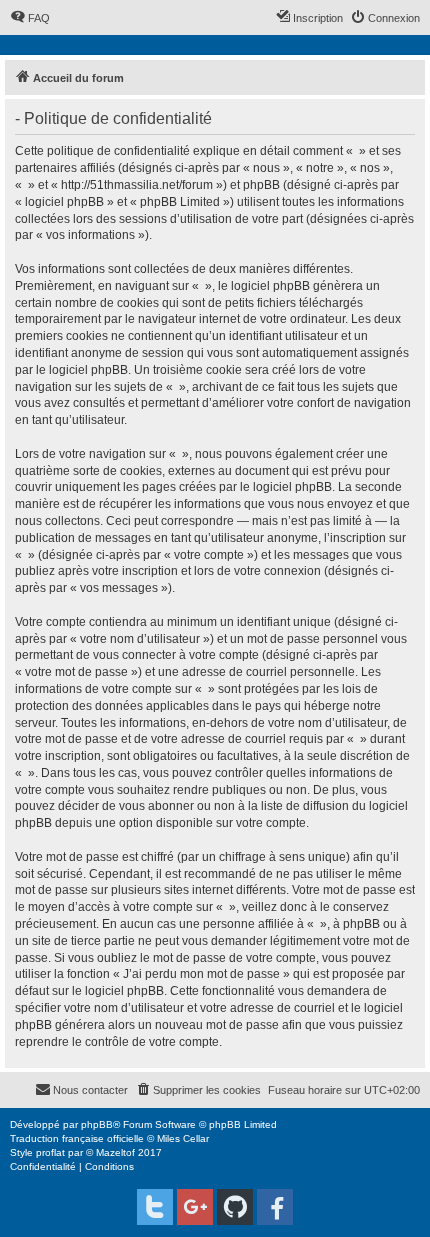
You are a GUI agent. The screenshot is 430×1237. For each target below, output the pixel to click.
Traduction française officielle (77, 1138)
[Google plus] (195, 1207)
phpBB (97, 1124)
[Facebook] (275, 1207)
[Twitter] (155, 1207)
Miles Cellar (183, 1138)
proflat (50, 1152)
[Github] (235, 1207)
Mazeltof (115, 1152)
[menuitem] (30, 18)
